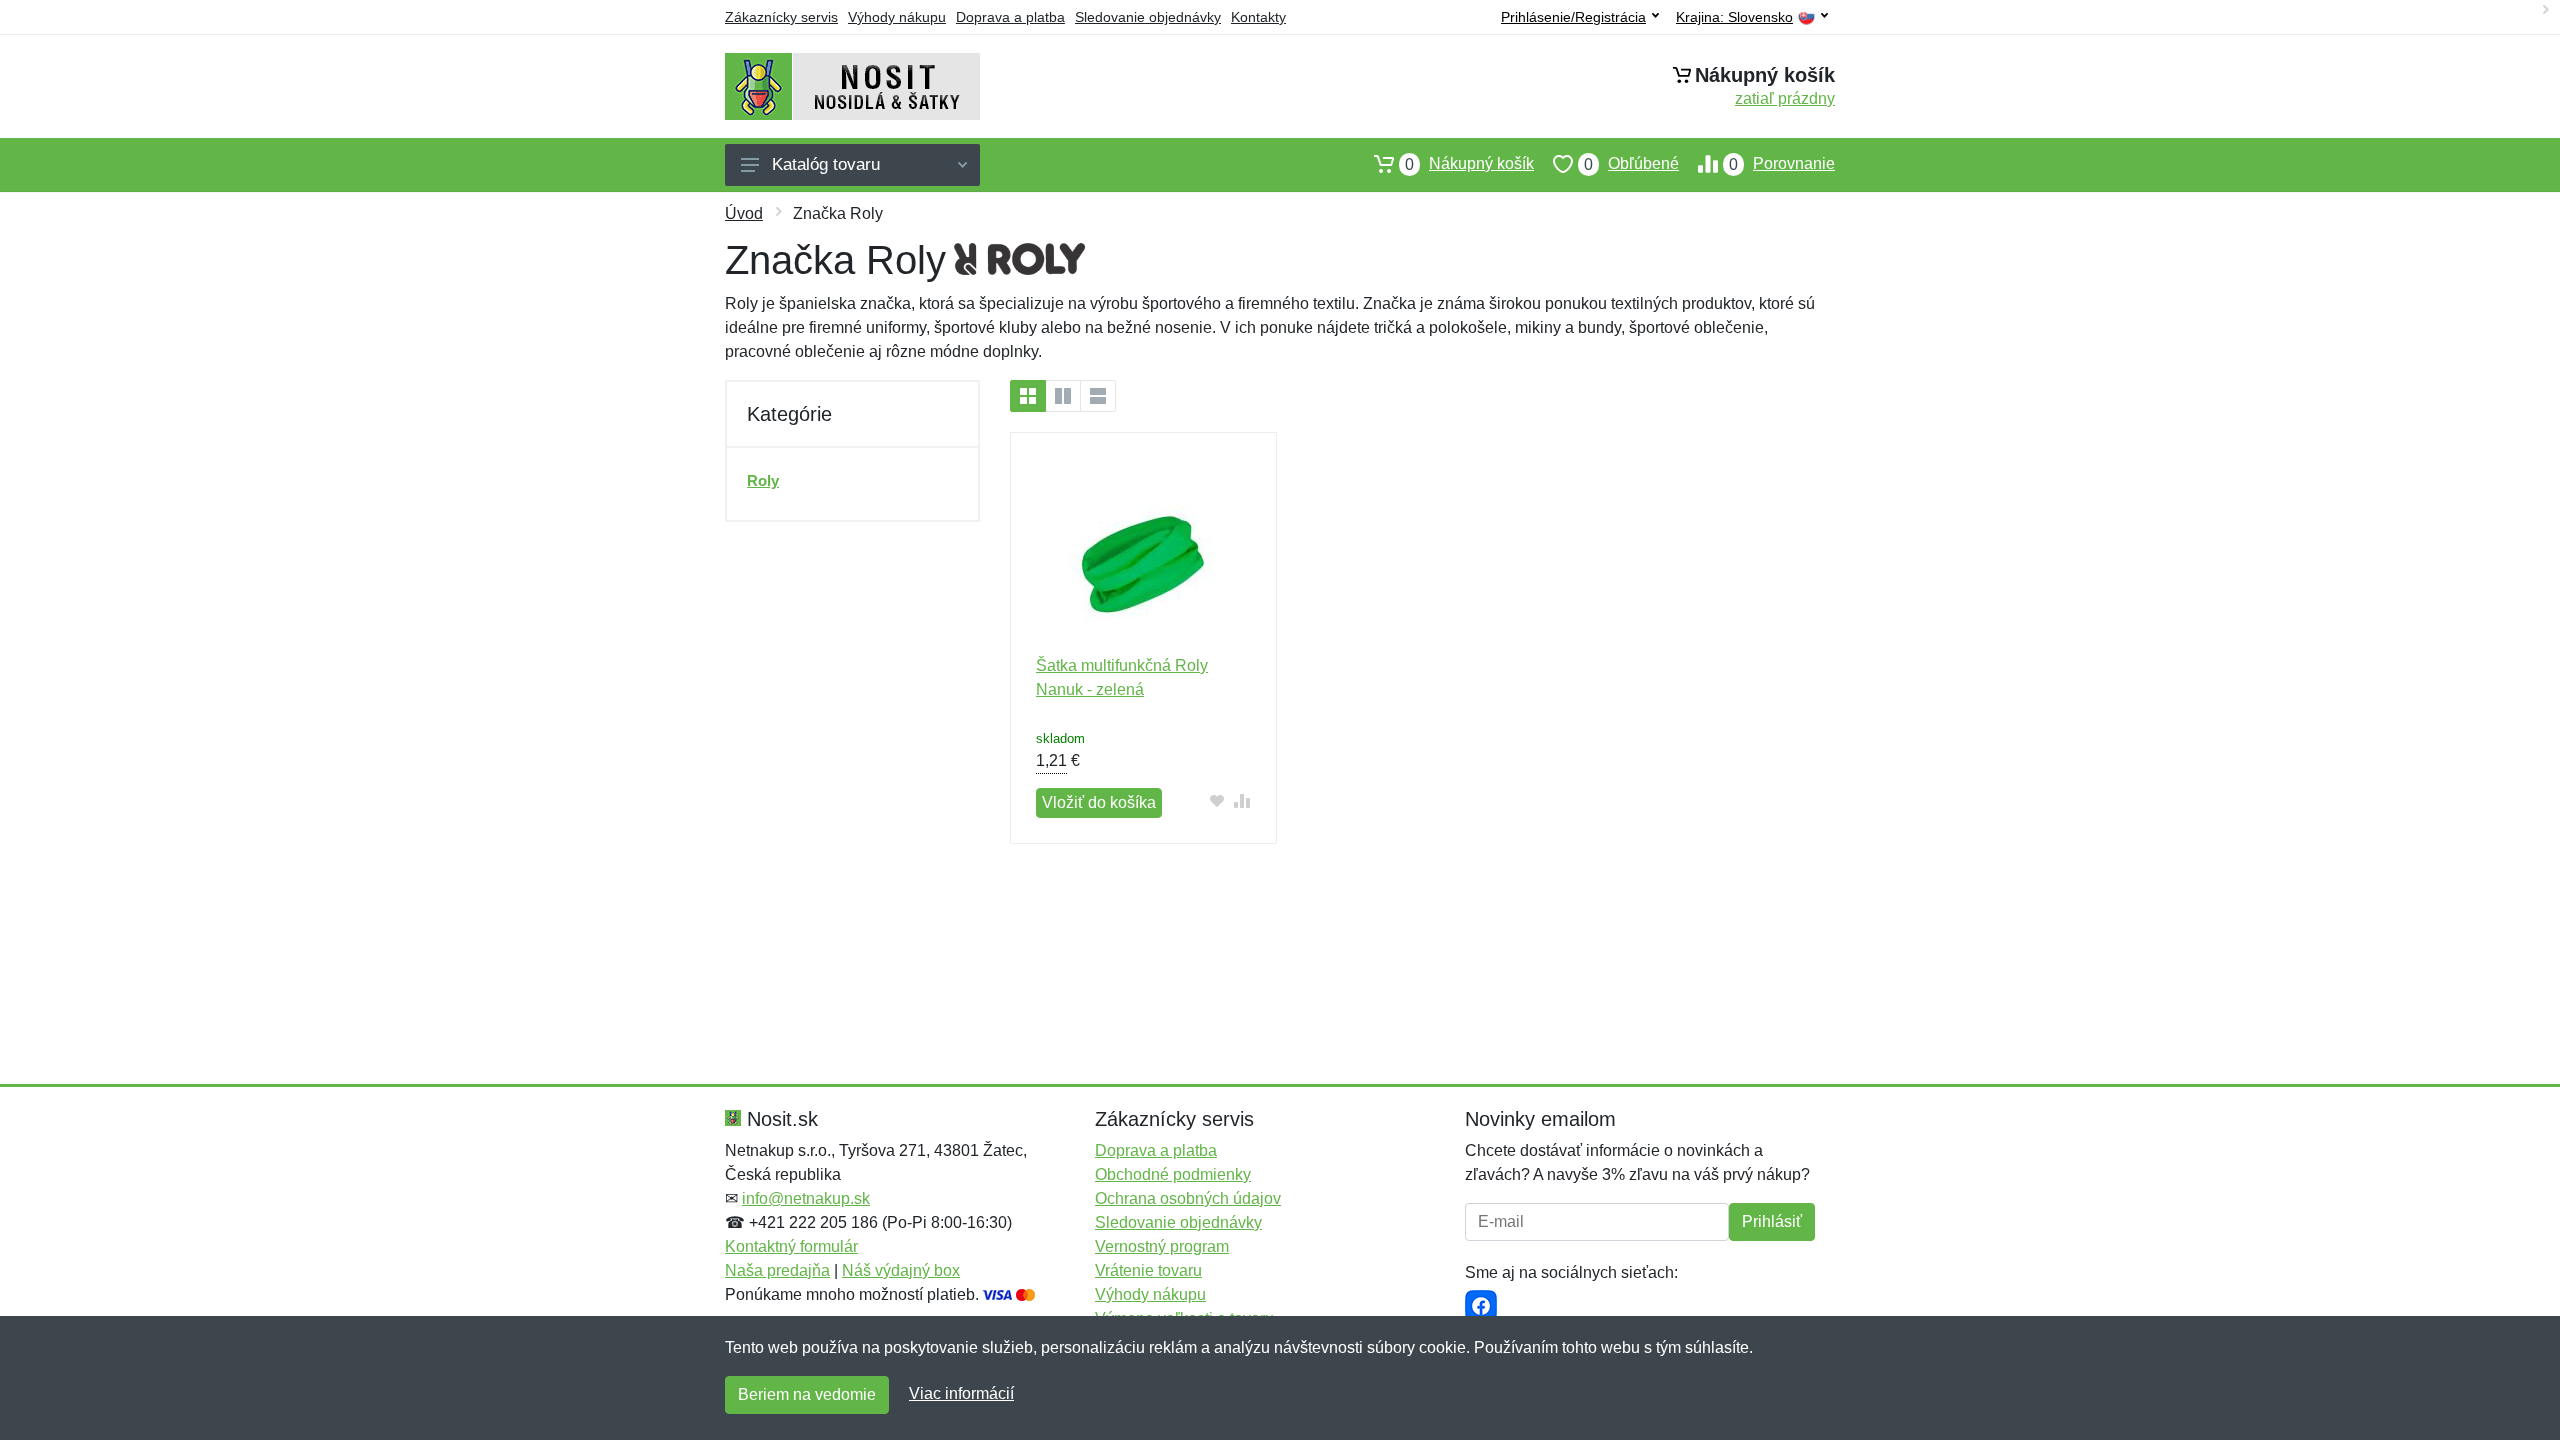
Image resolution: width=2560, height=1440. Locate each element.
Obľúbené (1631, 164)
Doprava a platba (1010, 17)
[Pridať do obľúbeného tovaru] (1217, 800)
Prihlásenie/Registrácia (1573, 17)
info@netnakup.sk (806, 1198)
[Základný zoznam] (1028, 396)
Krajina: (1734, 17)
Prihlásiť (1772, 1221)
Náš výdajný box (901, 1270)
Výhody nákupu (897, 17)
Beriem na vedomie (807, 1394)
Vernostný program (1162, 1246)
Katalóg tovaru (826, 164)
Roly (763, 480)
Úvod (744, 213)
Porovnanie (1782, 164)
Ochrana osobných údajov (1188, 1198)
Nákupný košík (1469, 164)
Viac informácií (961, 1393)
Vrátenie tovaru (1148, 1270)
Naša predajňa (777, 1270)
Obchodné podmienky (1173, 1174)
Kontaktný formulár (791, 1246)
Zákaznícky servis (781, 17)
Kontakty (1258, 17)
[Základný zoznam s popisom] (1063, 396)
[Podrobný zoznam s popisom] (1098, 396)
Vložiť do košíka (1099, 802)
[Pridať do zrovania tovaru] (1242, 800)
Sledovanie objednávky (1148, 17)
